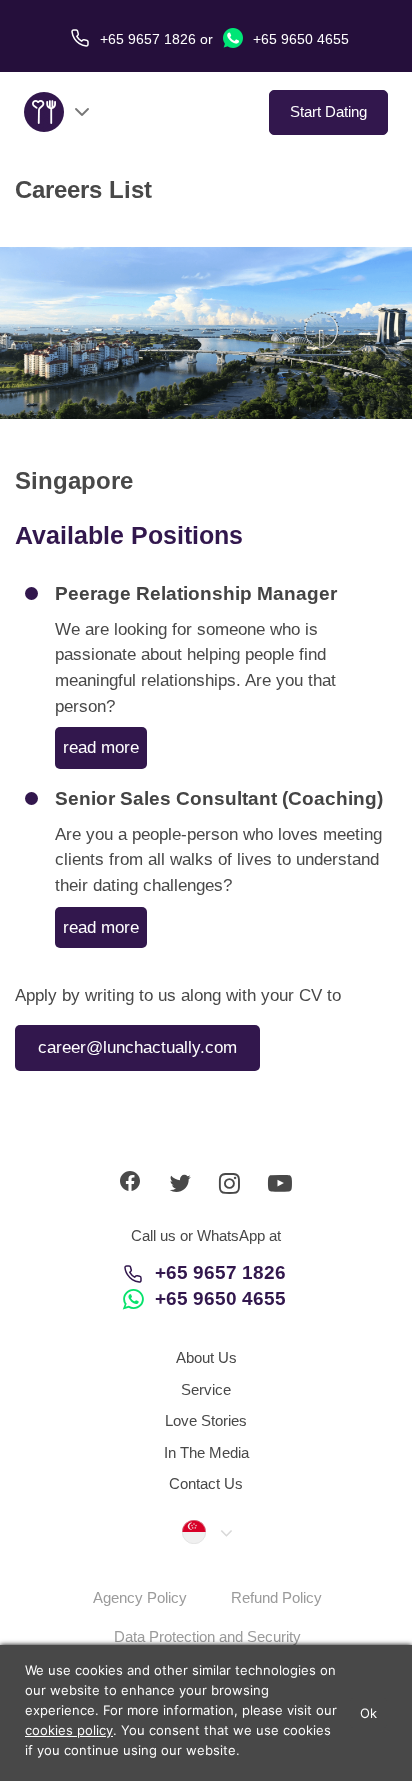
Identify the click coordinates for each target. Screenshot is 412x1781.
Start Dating (328, 111)
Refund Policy (276, 1597)
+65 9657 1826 (220, 1272)
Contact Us (206, 1483)
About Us (206, 1357)
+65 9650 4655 (299, 39)
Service (206, 1389)
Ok (369, 1713)
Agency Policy (140, 1597)
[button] (206, 1532)
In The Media (206, 1452)
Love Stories (206, 1420)
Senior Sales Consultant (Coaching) (219, 798)
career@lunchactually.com (137, 1047)
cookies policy (69, 1730)
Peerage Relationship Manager (196, 593)
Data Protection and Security (207, 1636)
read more (101, 747)
